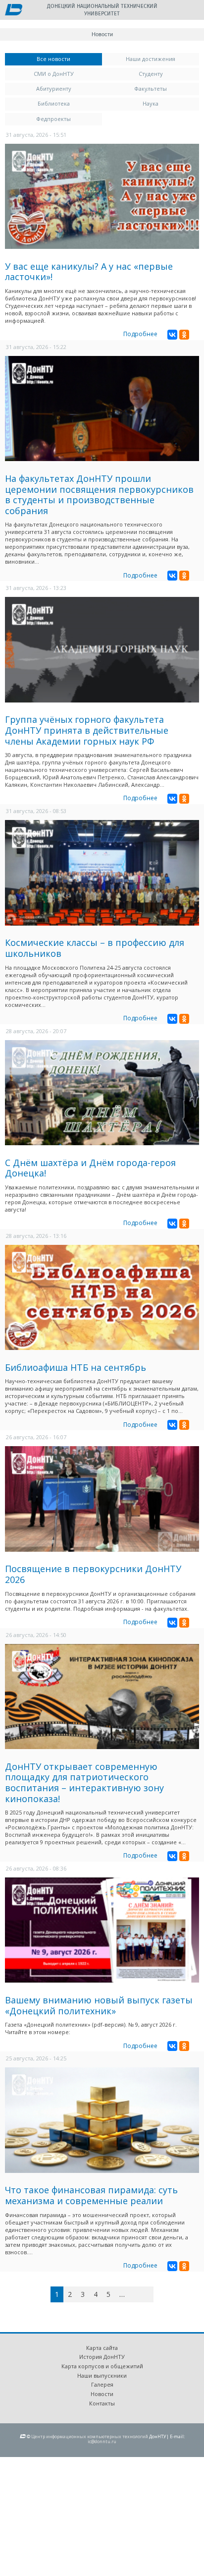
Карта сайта (102, 2348)
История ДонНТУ (102, 2357)
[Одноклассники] (184, 335)
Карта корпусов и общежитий (102, 2366)
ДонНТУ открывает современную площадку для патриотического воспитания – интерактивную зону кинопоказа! (84, 1783)
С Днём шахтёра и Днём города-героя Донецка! (90, 1168)
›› (152, 2294)
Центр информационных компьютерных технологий (90, 2436)
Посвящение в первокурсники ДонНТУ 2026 (93, 1574)
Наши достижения (151, 59)
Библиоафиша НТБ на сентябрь (76, 1367)
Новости (102, 2394)
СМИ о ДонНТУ (54, 74)
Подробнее (140, 334)
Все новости (69, 59)
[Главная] (14, 10)
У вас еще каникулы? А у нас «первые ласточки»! (89, 272)
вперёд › (137, 2296)
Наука (151, 103)
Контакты (102, 2403)
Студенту (151, 74)
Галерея (102, 2384)
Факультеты (151, 88)
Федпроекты (53, 119)
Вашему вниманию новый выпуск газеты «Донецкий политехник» (99, 2005)
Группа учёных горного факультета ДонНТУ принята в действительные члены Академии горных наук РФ (87, 730)
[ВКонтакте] (172, 335)
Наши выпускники (102, 2375)
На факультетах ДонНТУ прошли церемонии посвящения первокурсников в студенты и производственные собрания (99, 495)
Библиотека (54, 103)
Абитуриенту (54, 88)
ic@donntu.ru (102, 2441)
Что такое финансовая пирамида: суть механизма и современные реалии (91, 2195)
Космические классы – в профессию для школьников (95, 948)
